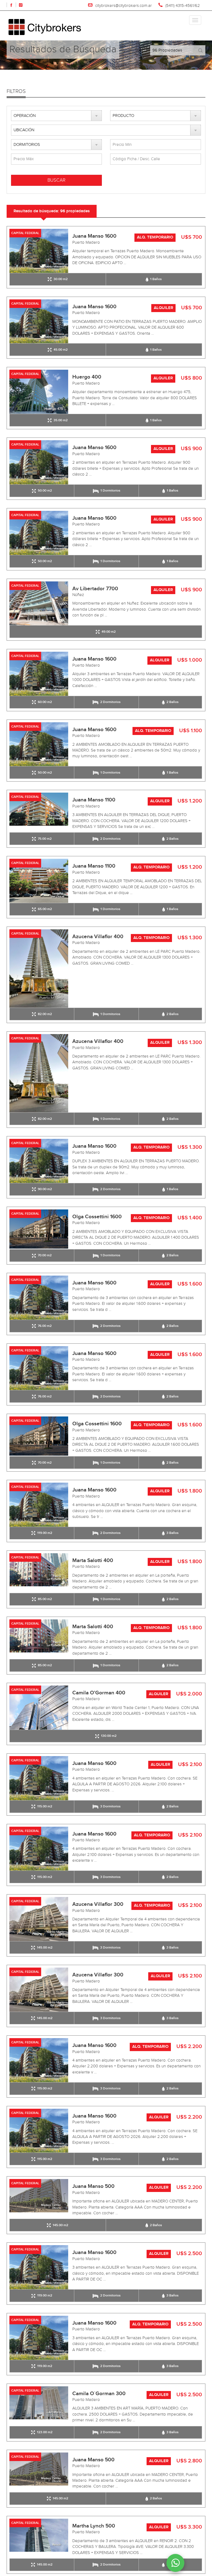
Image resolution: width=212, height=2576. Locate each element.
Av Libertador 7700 (95, 589)
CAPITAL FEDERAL (25, 233)
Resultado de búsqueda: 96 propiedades (52, 211)
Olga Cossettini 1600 (97, 1217)
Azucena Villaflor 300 (98, 1904)
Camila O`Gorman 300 (99, 2394)
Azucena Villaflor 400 (98, 937)
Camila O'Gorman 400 (99, 1693)
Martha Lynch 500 (94, 2526)
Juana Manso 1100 (94, 800)
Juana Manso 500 (93, 2186)
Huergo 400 (87, 377)
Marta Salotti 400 (93, 1561)
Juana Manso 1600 (94, 236)
